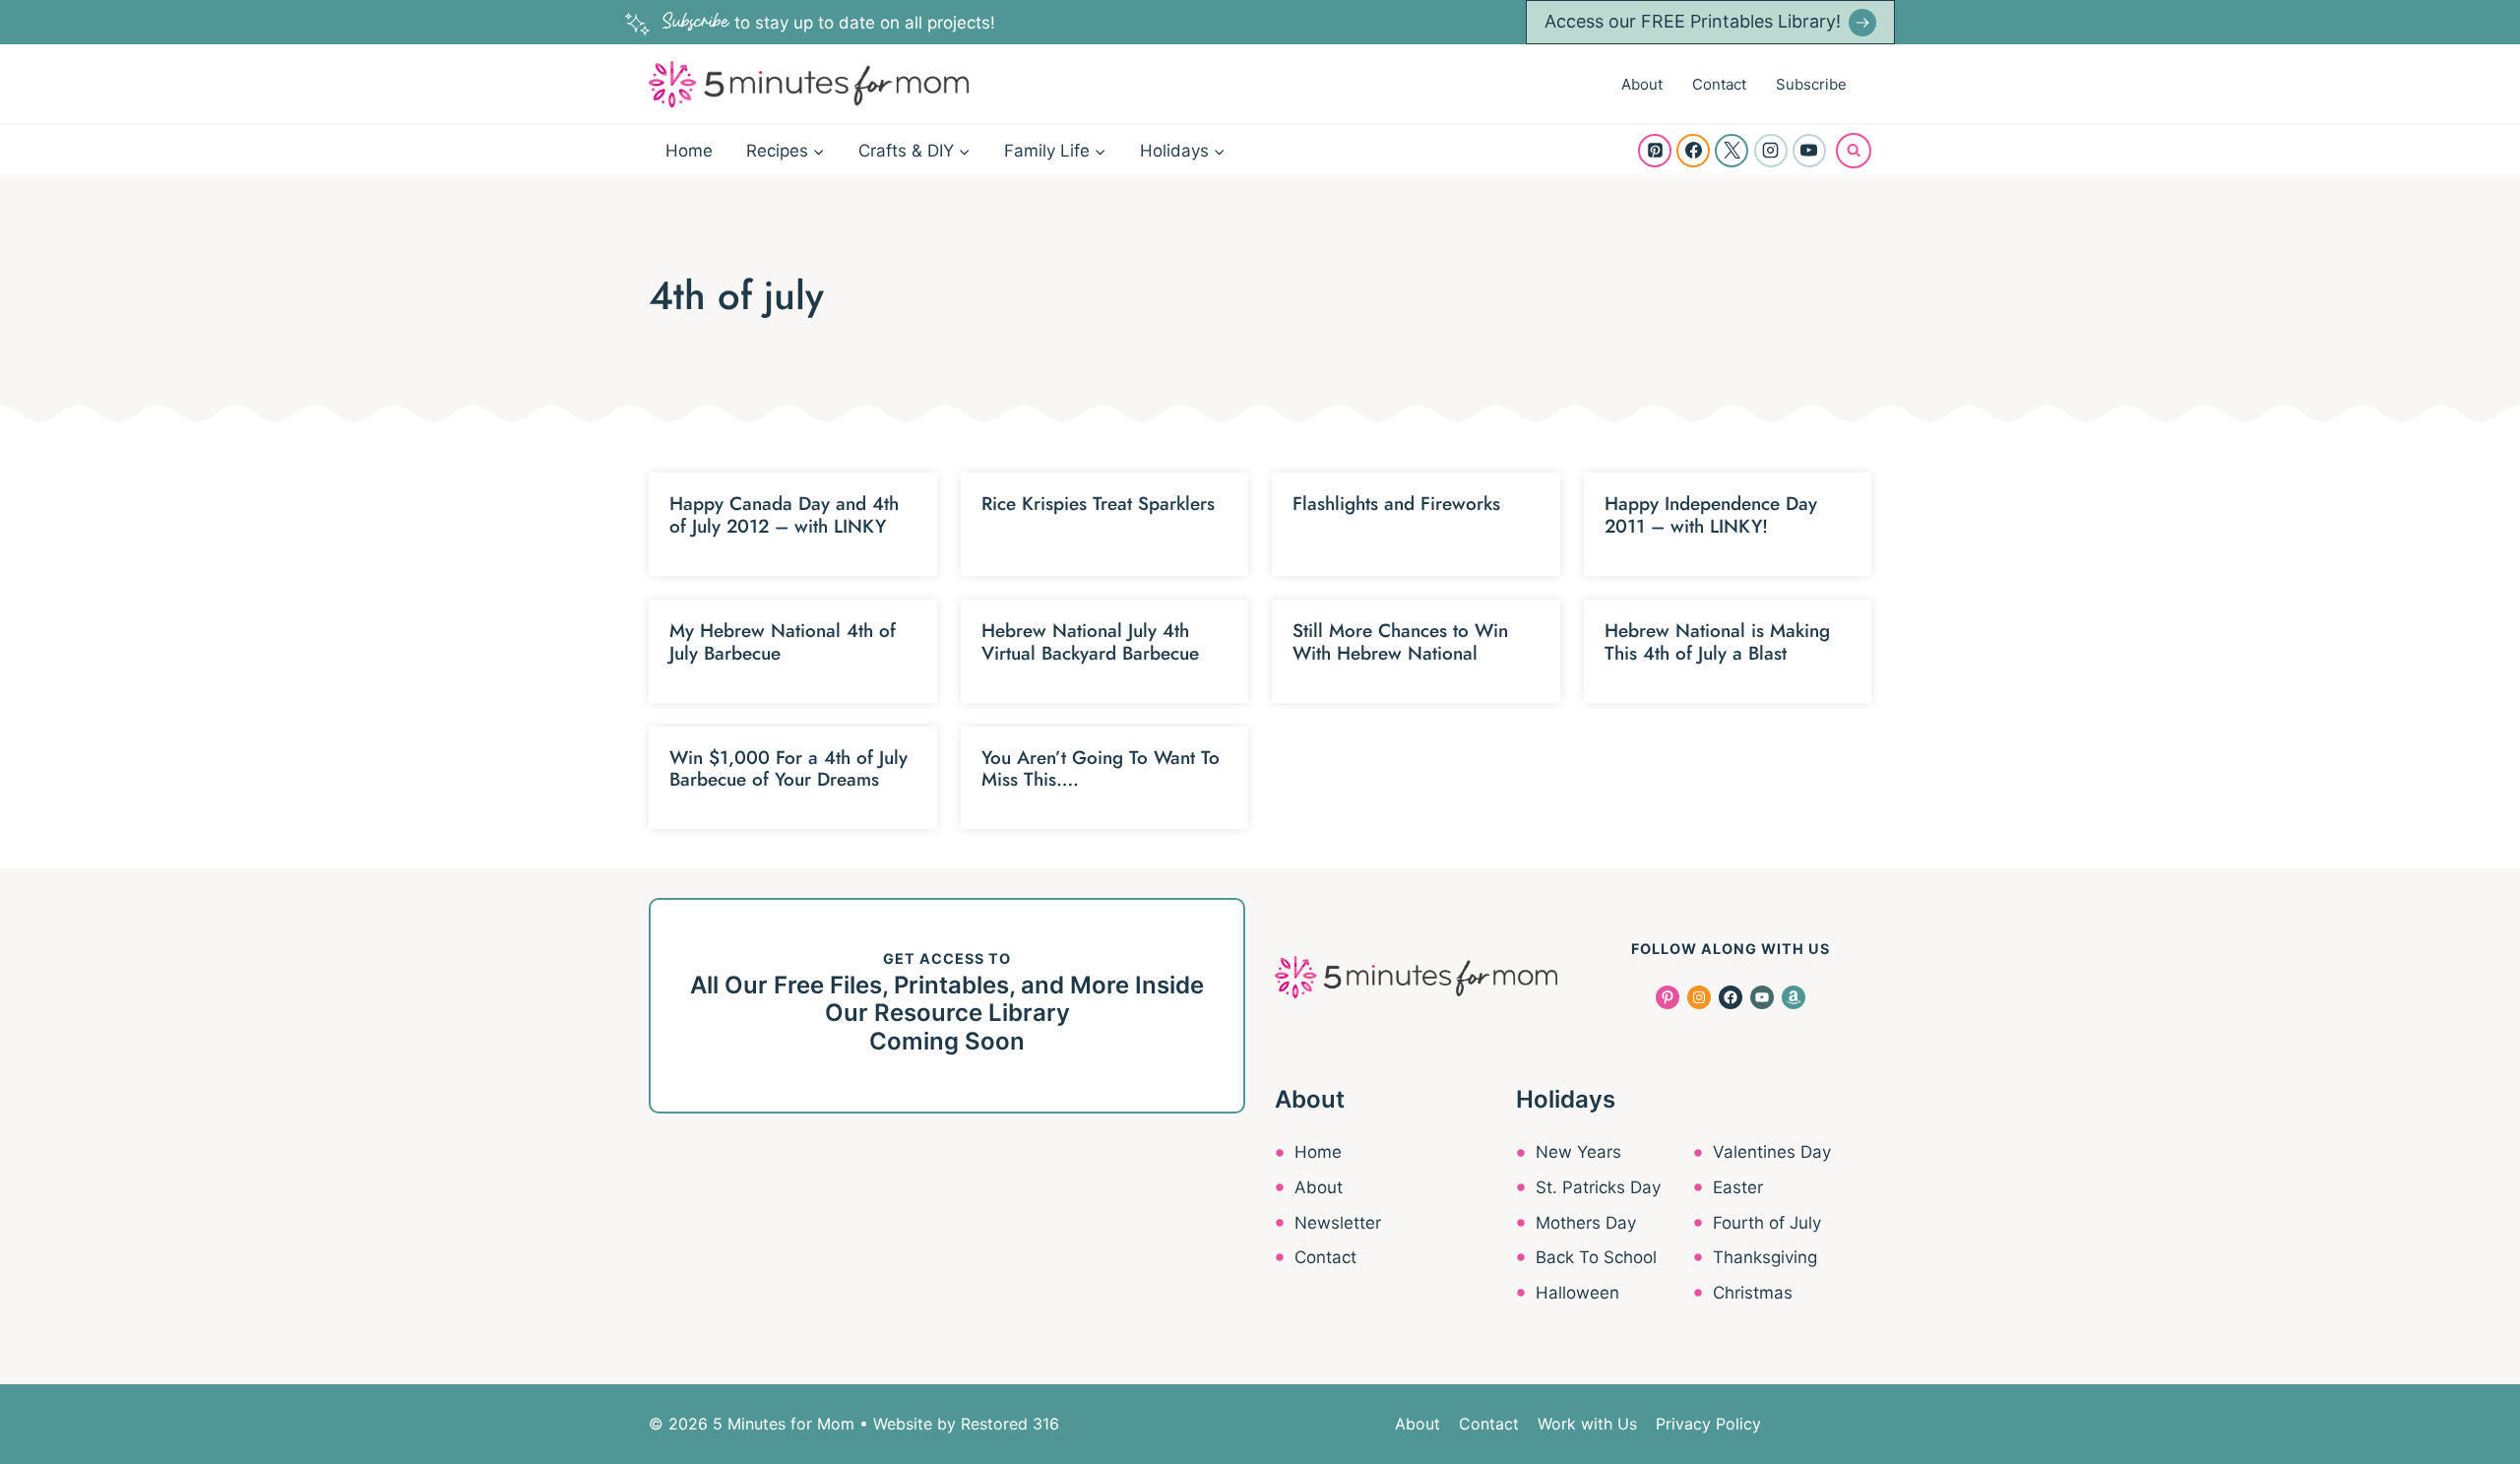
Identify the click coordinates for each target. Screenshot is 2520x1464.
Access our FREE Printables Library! (1693, 21)
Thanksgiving (1765, 1257)
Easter (1738, 1187)
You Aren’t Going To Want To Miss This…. (1101, 769)
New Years (1578, 1152)
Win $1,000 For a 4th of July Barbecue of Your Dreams (788, 769)
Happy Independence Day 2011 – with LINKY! (1711, 515)
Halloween (1577, 1293)
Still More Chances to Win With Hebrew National (1400, 642)
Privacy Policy (1708, 1424)
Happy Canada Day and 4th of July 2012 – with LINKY (784, 515)
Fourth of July (1767, 1223)
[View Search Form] (1854, 151)
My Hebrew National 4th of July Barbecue (783, 642)
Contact (1719, 84)
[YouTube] (1809, 151)
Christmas (1753, 1293)
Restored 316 (1010, 1424)
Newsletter (1338, 1223)
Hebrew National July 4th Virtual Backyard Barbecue (1090, 642)
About (1642, 84)
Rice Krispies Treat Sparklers (1098, 504)
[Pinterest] (1655, 151)
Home (689, 151)
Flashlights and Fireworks (1396, 504)
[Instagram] (1771, 151)
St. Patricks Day (1598, 1187)
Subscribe (1811, 84)
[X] (1732, 151)
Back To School (1596, 1257)
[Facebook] (1693, 151)
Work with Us (1587, 1424)
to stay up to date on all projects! (829, 23)
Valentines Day (1772, 1152)
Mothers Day (1586, 1223)
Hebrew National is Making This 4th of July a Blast (1717, 642)
